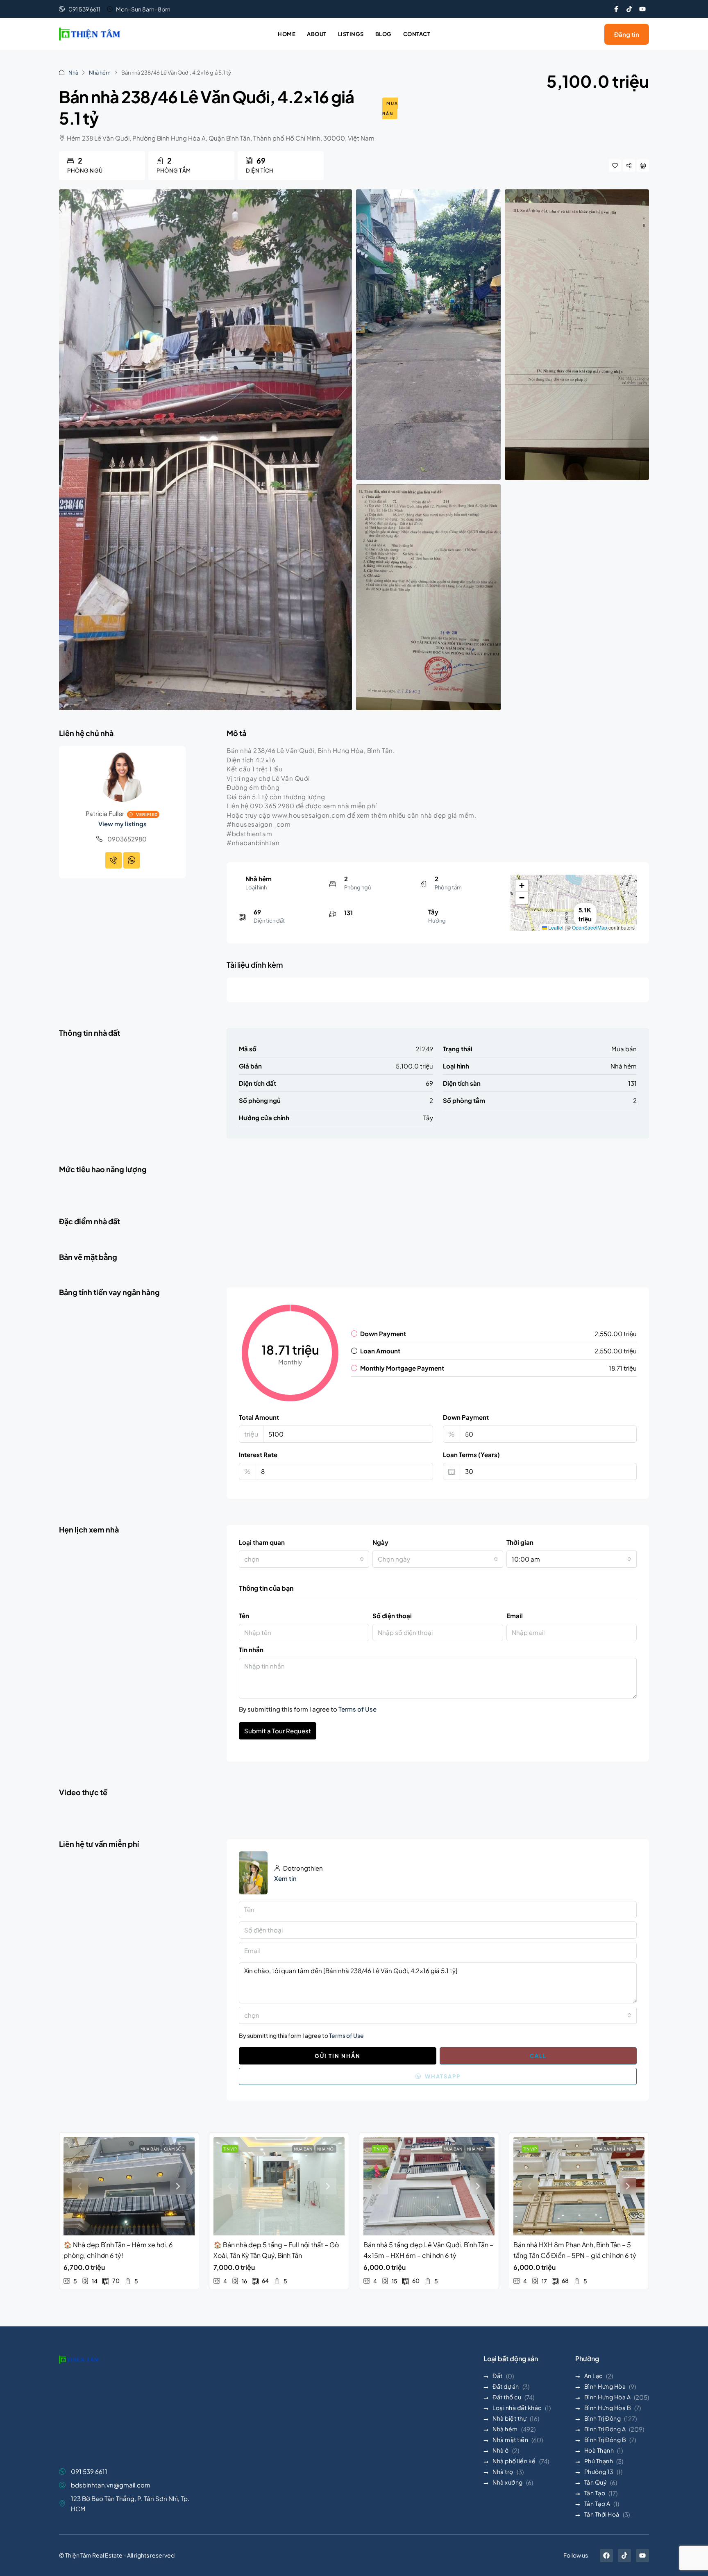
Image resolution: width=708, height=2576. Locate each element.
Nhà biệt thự (509, 2418)
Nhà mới (326, 2149)
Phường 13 (599, 2471)
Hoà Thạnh (599, 2450)
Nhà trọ (503, 2471)
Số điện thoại (392, 1615)
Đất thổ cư (507, 2397)
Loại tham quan (262, 1542)
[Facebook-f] (616, 9)
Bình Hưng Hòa (605, 2386)
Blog (383, 34)
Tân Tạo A (597, 2503)
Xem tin (285, 1878)
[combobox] (304, 1559)
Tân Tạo (595, 2493)
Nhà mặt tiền (510, 2440)
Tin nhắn (251, 1650)
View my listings (123, 824)
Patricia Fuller (105, 813)
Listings (351, 34)
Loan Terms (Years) (471, 1454)
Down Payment (466, 1417)
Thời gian (520, 1542)
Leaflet (555, 927)
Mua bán (390, 108)
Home (287, 34)
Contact (417, 34)
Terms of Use (357, 1709)
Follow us (576, 2555)
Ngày (380, 1542)
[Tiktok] (629, 9)
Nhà (73, 73)
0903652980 (127, 839)
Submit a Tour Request (278, 1731)
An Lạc (593, 2376)
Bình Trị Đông (603, 2418)
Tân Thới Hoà (602, 2514)
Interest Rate (258, 1454)
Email (515, 1615)
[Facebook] (606, 2556)
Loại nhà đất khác (517, 2408)
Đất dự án (506, 2386)
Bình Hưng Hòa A (608, 2397)
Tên (244, 1615)
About (317, 34)
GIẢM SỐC (174, 2149)
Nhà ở (501, 2450)
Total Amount (259, 1417)
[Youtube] (642, 9)
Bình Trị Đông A (605, 2429)
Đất (498, 2376)
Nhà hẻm (100, 73)
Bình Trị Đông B (605, 2440)
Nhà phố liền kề (514, 2461)
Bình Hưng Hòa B (608, 2408)
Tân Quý (596, 2482)
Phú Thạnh (599, 2461)
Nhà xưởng (508, 2482)
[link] (129, 2186)
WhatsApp (442, 2076)
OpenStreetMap (590, 927)
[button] (522, 886)
